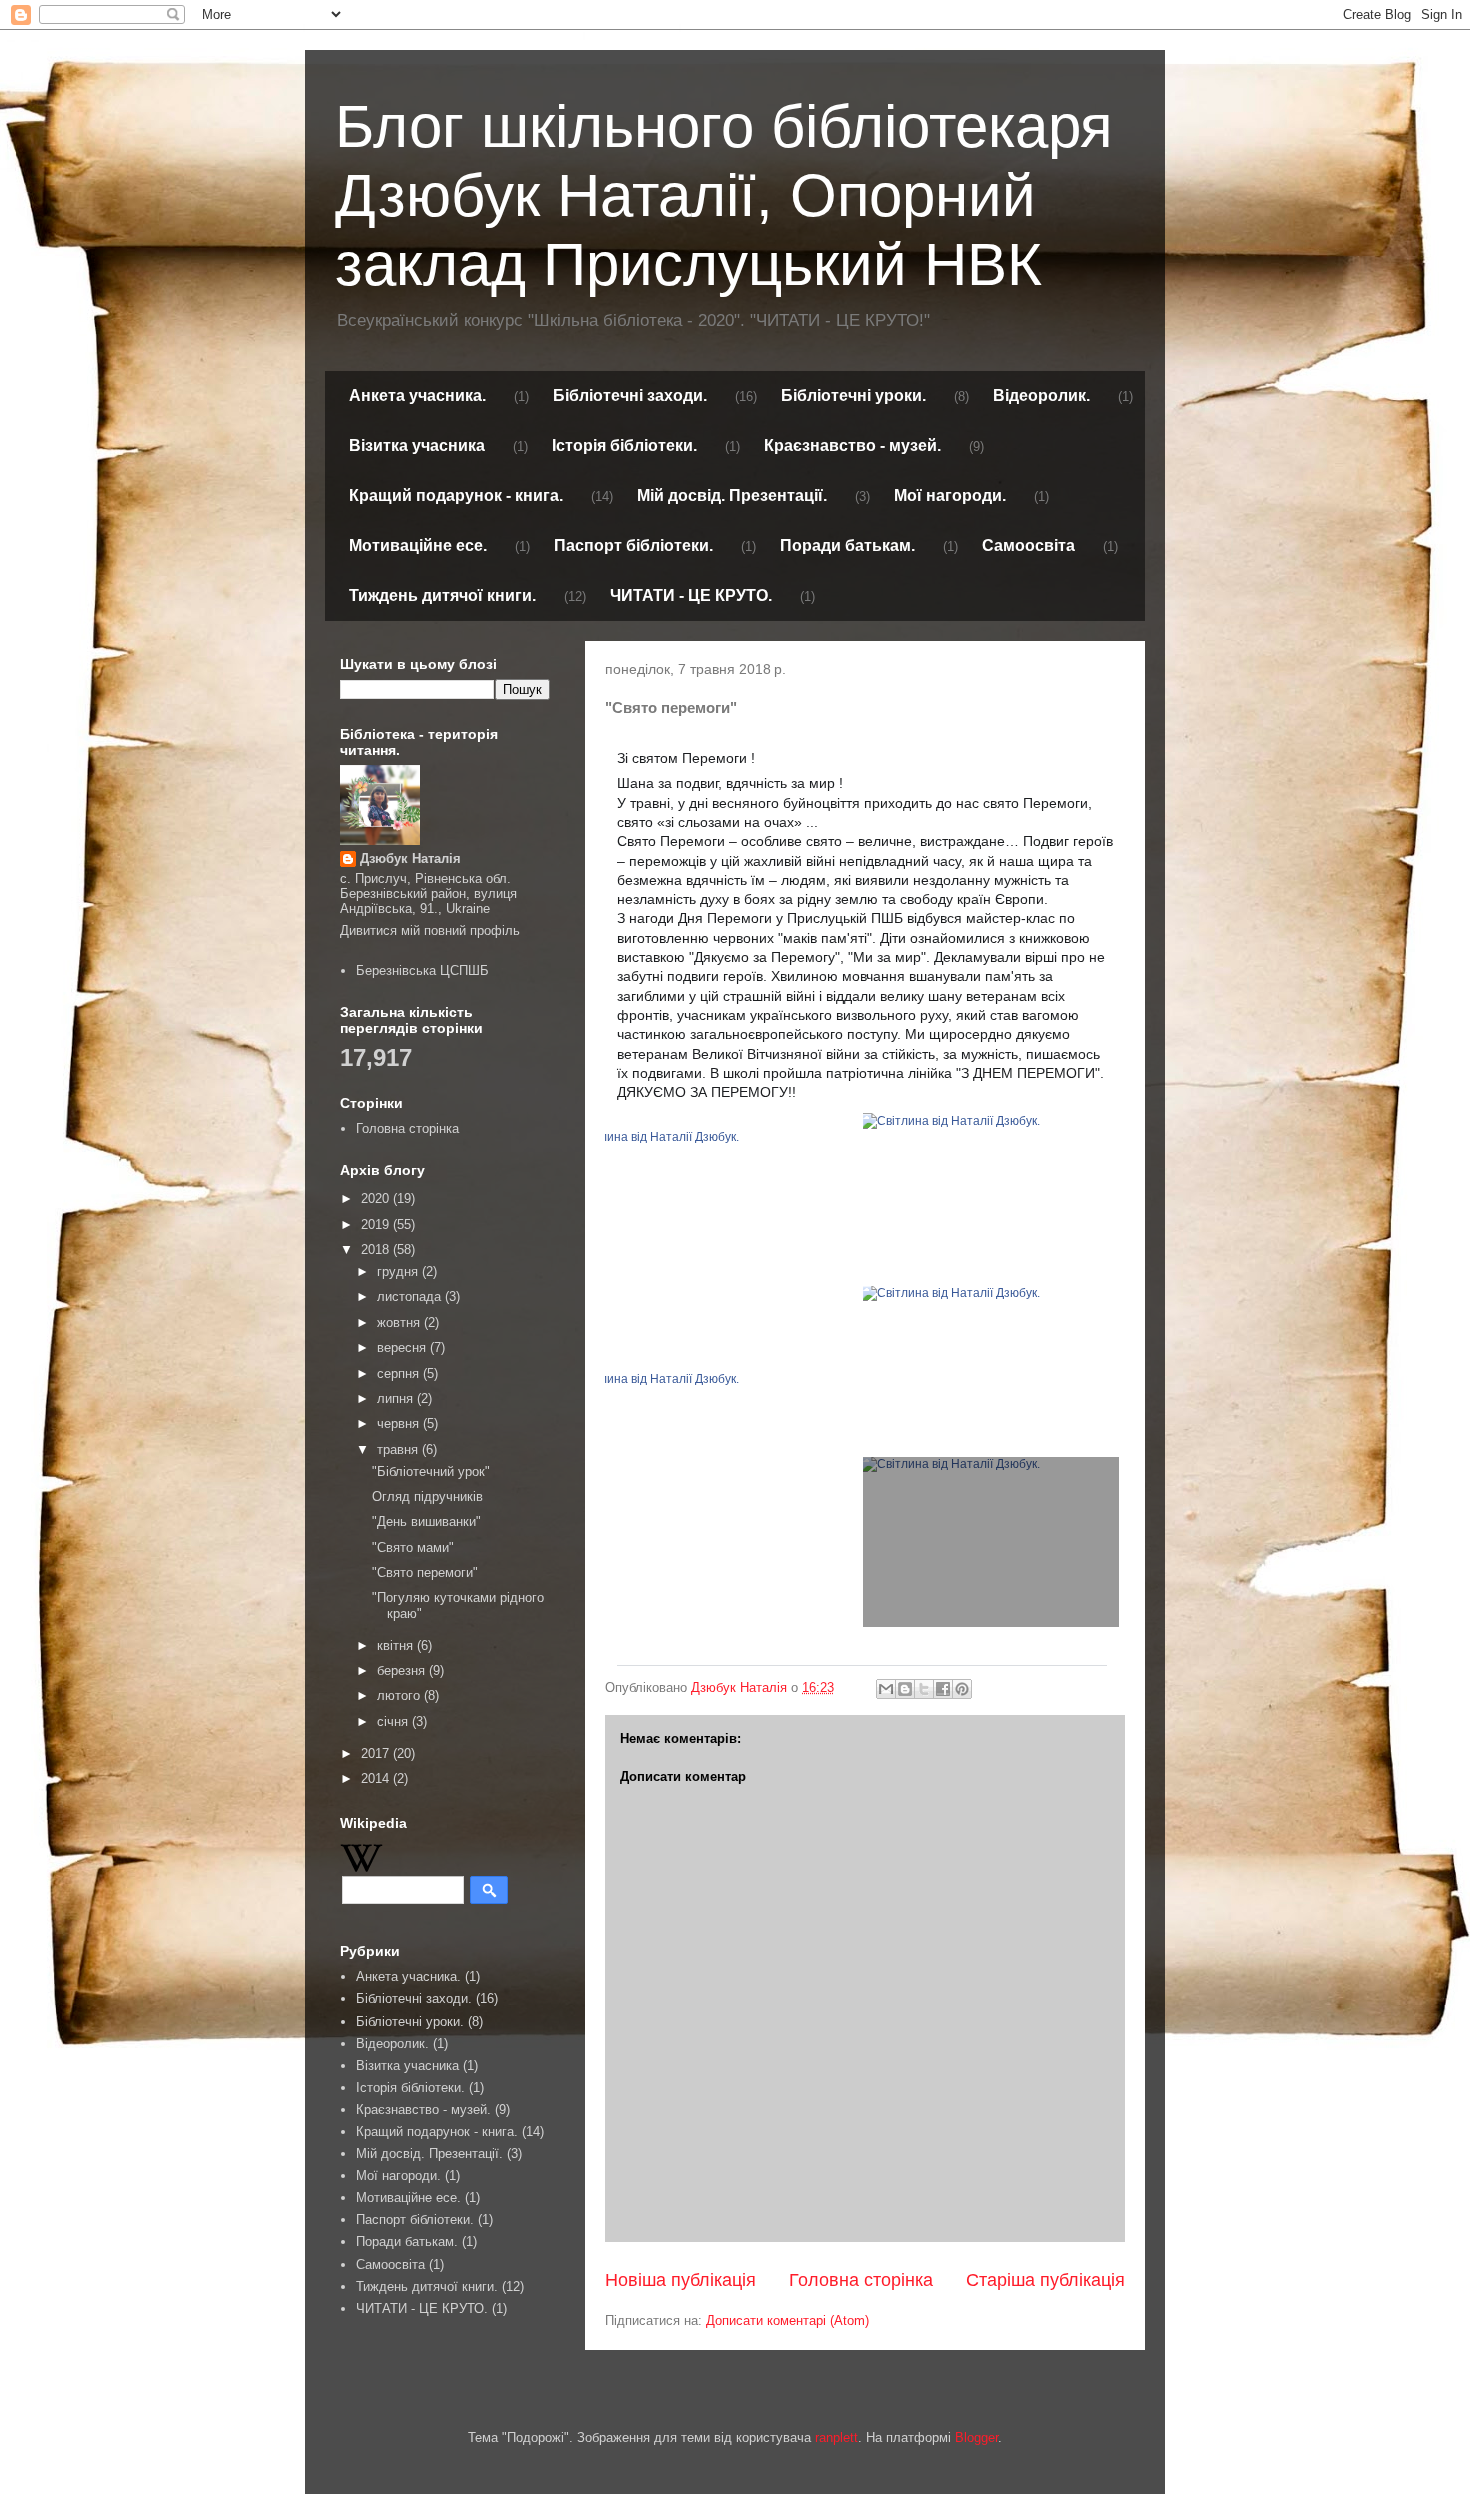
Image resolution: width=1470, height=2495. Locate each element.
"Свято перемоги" (425, 1572)
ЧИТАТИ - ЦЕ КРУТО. (691, 595)
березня (403, 1670)
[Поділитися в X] (924, 1689)
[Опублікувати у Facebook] (943, 1689)
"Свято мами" (413, 1547)
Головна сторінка (861, 2280)
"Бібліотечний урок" (431, 1471)
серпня (400, 1373)
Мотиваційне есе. (418, 545)
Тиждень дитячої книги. (442, 595)
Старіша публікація (1045, 2280)
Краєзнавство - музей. (852, 445)
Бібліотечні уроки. (853, 395)
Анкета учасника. (417, 395)
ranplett (836, 2437)
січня (394, 1721)
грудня (399, 1271)
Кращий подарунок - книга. (456, 495)
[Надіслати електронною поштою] (886, 1689)
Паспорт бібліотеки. (633, 545)
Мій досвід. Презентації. (732, 495)
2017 (377, 1753)
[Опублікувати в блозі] (905, 1689)
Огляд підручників (427, 1496)
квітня (397, 1645)
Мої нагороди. (950, 495)
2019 (377, 1224)
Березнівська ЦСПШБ (422, 970)
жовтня (400, 1322)
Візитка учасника (417, 445)
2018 (377, 1249)
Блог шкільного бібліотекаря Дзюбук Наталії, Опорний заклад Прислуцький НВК (723, 195)
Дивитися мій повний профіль (430, 930)
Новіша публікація (680, 2280)
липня (397, 1398)
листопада (411, 1296)
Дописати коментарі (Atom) (787, 2320)
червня (400, 1423)
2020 (377, 1198)
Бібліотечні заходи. (630, 395)
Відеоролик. (1041, 395)
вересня (403, 1347)
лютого (400, 1695)
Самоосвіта (1028, 545)
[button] (626, 1645)
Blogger (976, 2437)
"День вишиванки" (426, 1521)
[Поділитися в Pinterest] (962, 1689)
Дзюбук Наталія (410, 858)
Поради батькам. (847, 545)
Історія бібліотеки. (624, 445)
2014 (377, 1778)
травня (399, 1449)
